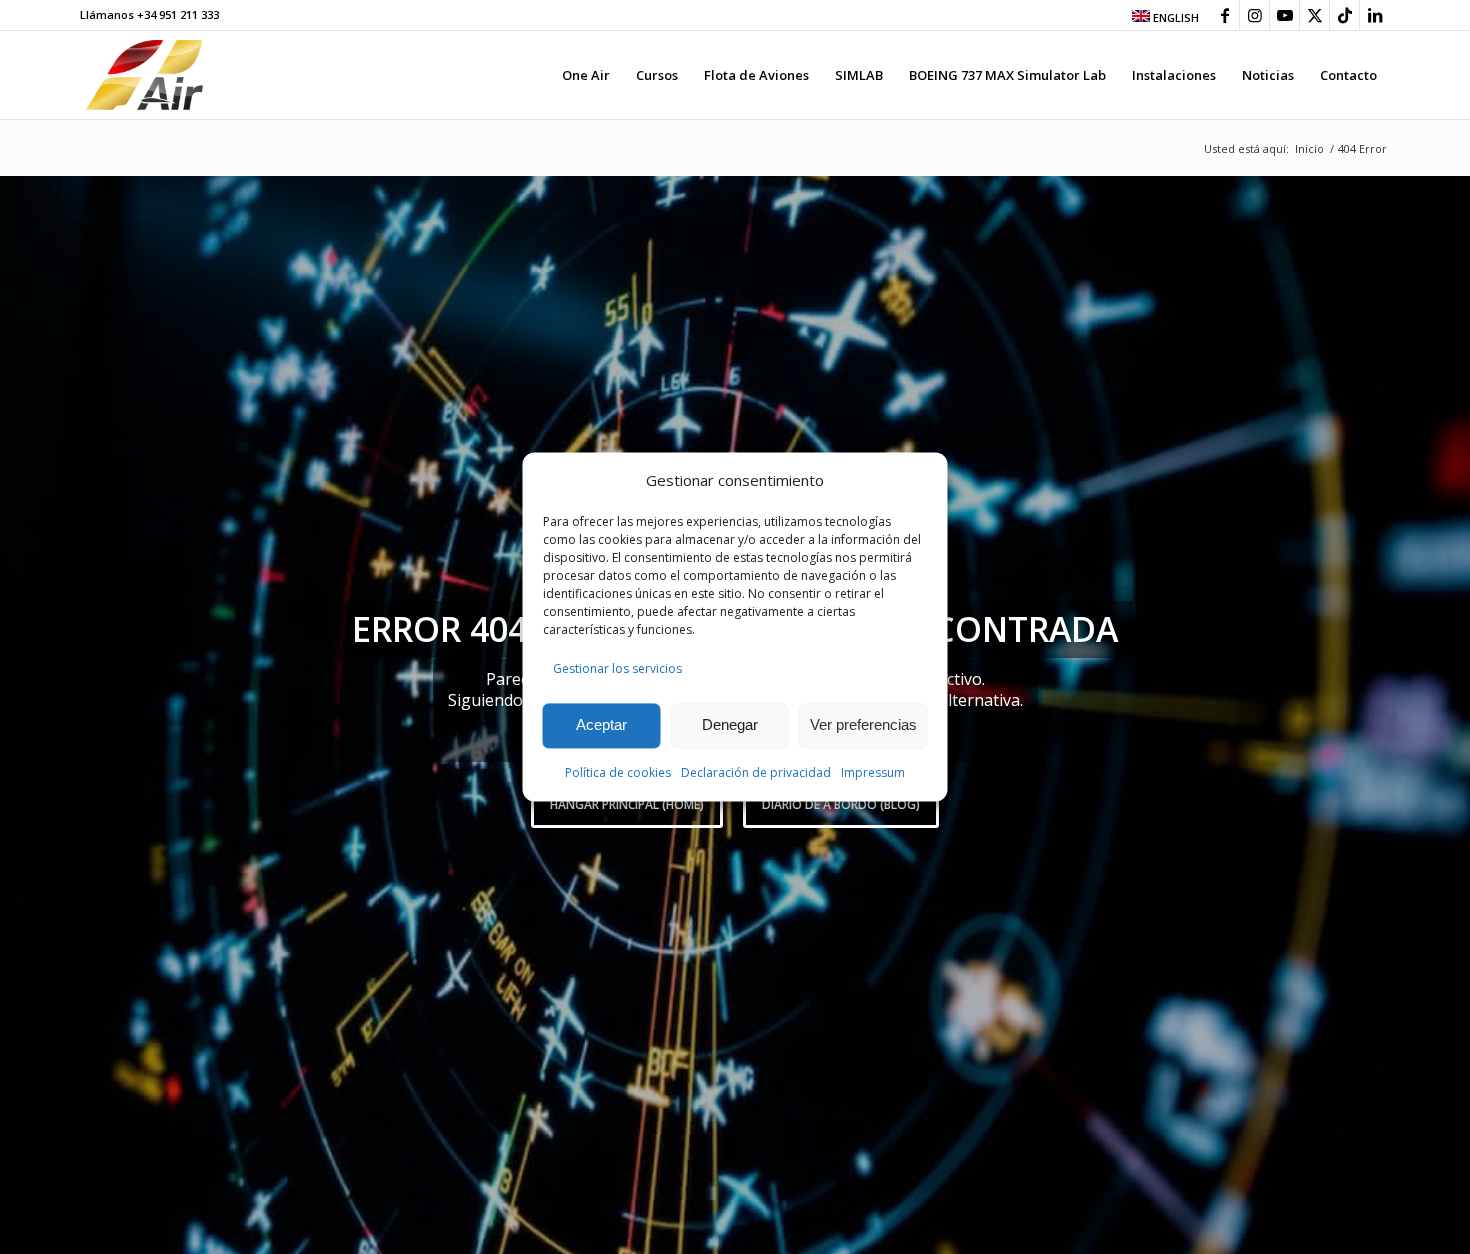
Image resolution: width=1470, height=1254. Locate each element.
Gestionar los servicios (617, 669)
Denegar (730, 725)
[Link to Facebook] (1224, 15)
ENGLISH (1174, 17)
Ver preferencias (863, 725)
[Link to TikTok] (1344, 15)
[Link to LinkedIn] (1375, 15)
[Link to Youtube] (1284, 15)
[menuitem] (1160, 16)
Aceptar (601, 725)
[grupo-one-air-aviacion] (144, 75)
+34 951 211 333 (178, 14)
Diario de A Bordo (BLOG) (841, 804)
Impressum (873, 772)
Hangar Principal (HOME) (627, 804)
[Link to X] (1314, 15)
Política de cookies (618, 772)
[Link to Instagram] (1254, 15)
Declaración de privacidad (756, 772)
